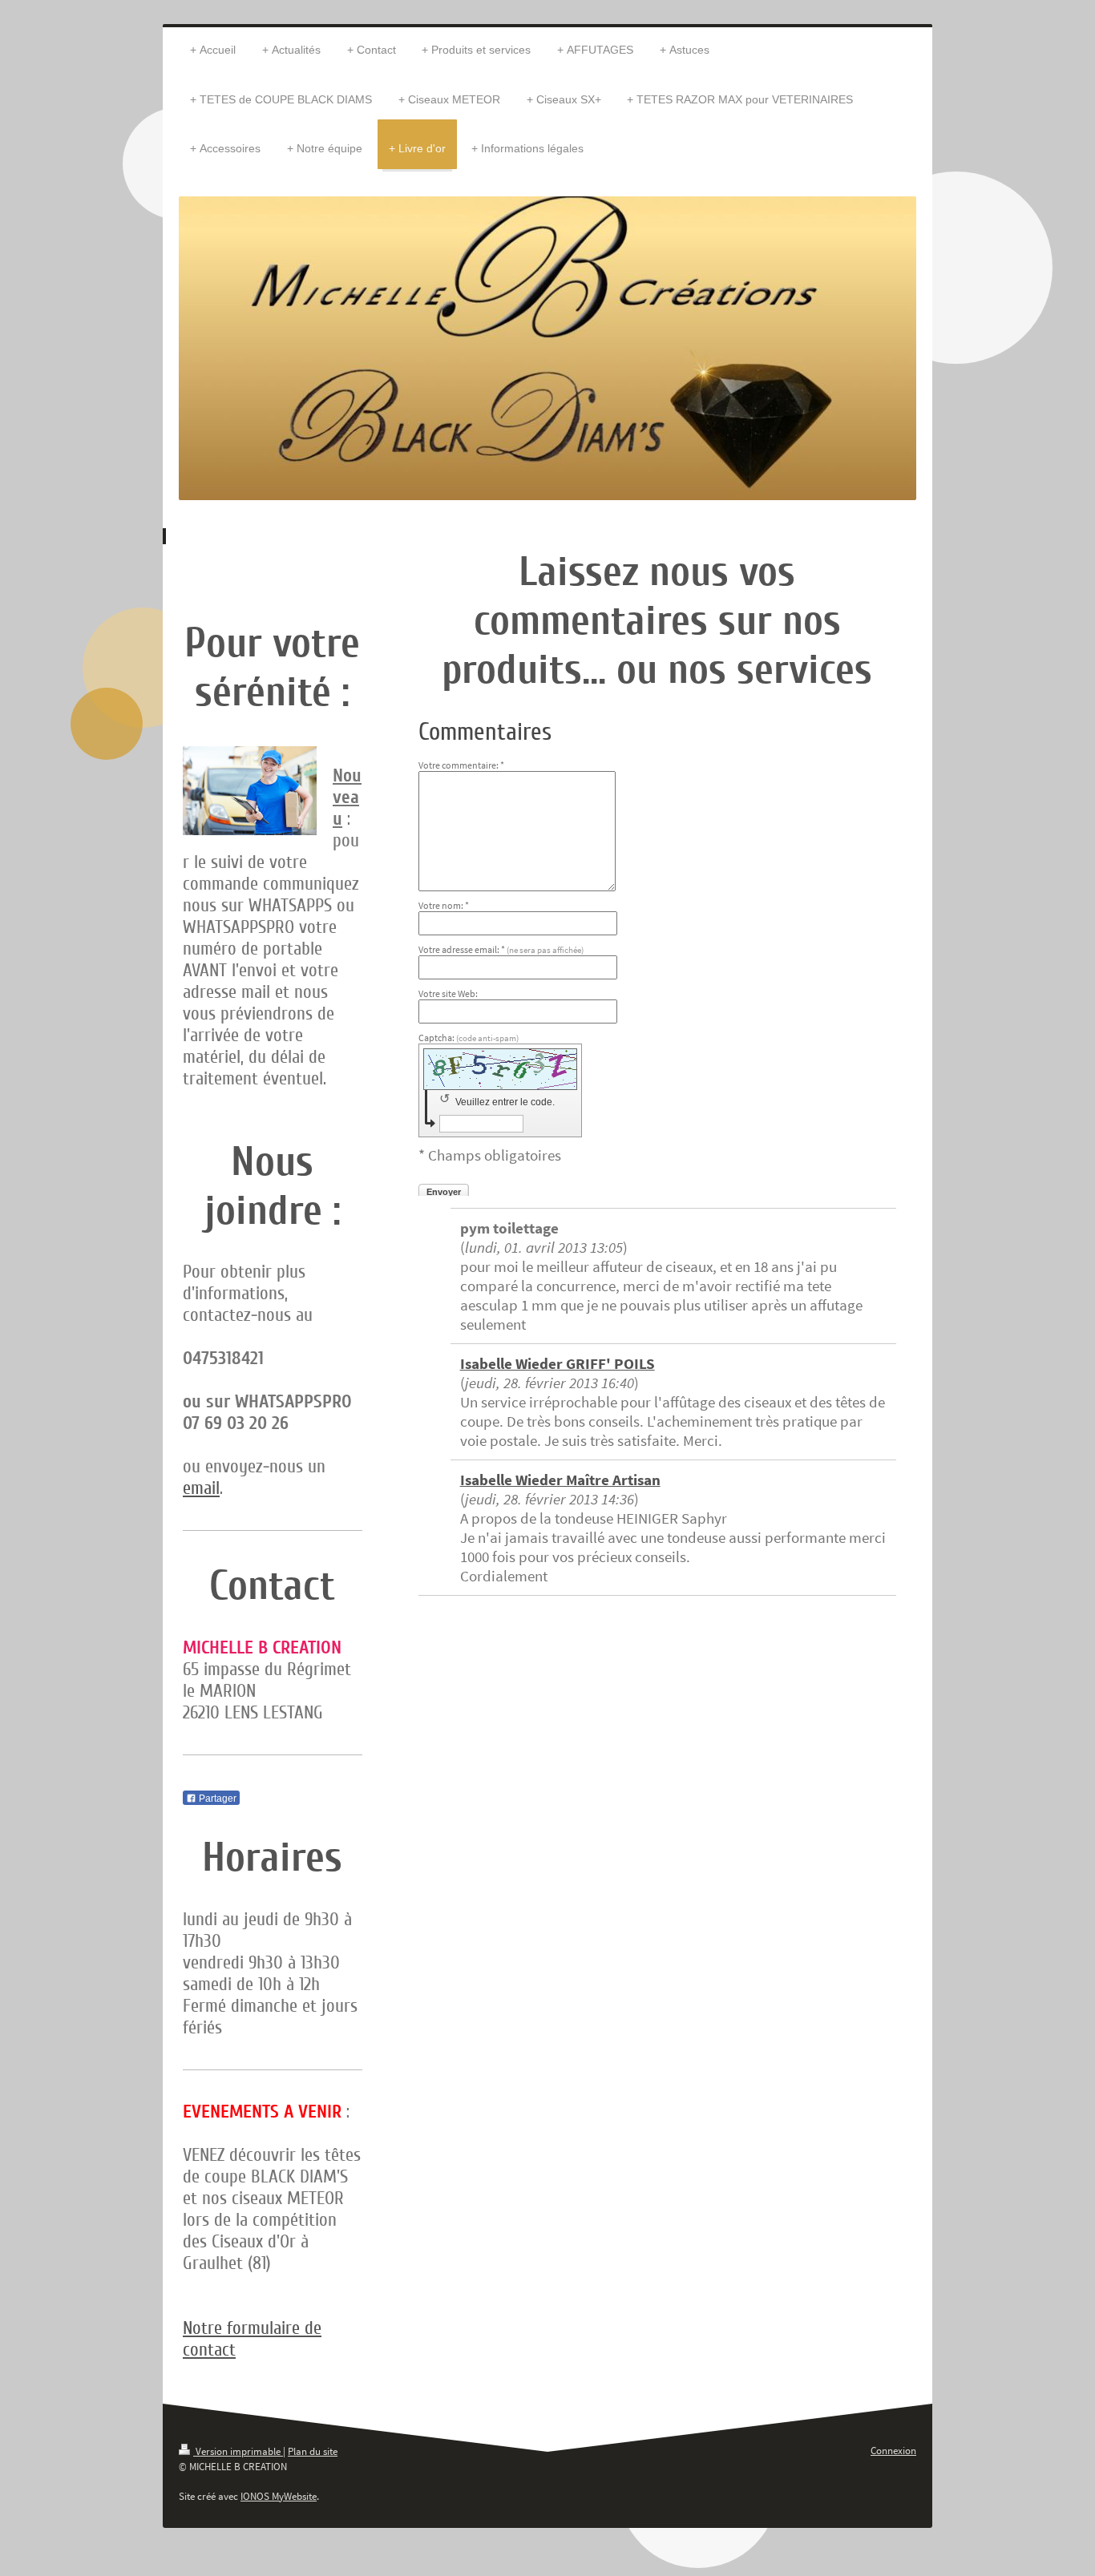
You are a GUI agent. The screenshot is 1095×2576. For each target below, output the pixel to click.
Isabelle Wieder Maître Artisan (560, 1480)
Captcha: (469, 1038)
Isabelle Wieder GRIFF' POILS (558, 1363)
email (201, 1488)
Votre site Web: (448, 993)
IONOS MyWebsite (279, 2496)
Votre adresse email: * (501, 949)
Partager (216, 1799)
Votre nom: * (444, 905)
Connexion (893, 2451)
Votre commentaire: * (461, 765)
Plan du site (313, 2451)
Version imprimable (238, 2451)
